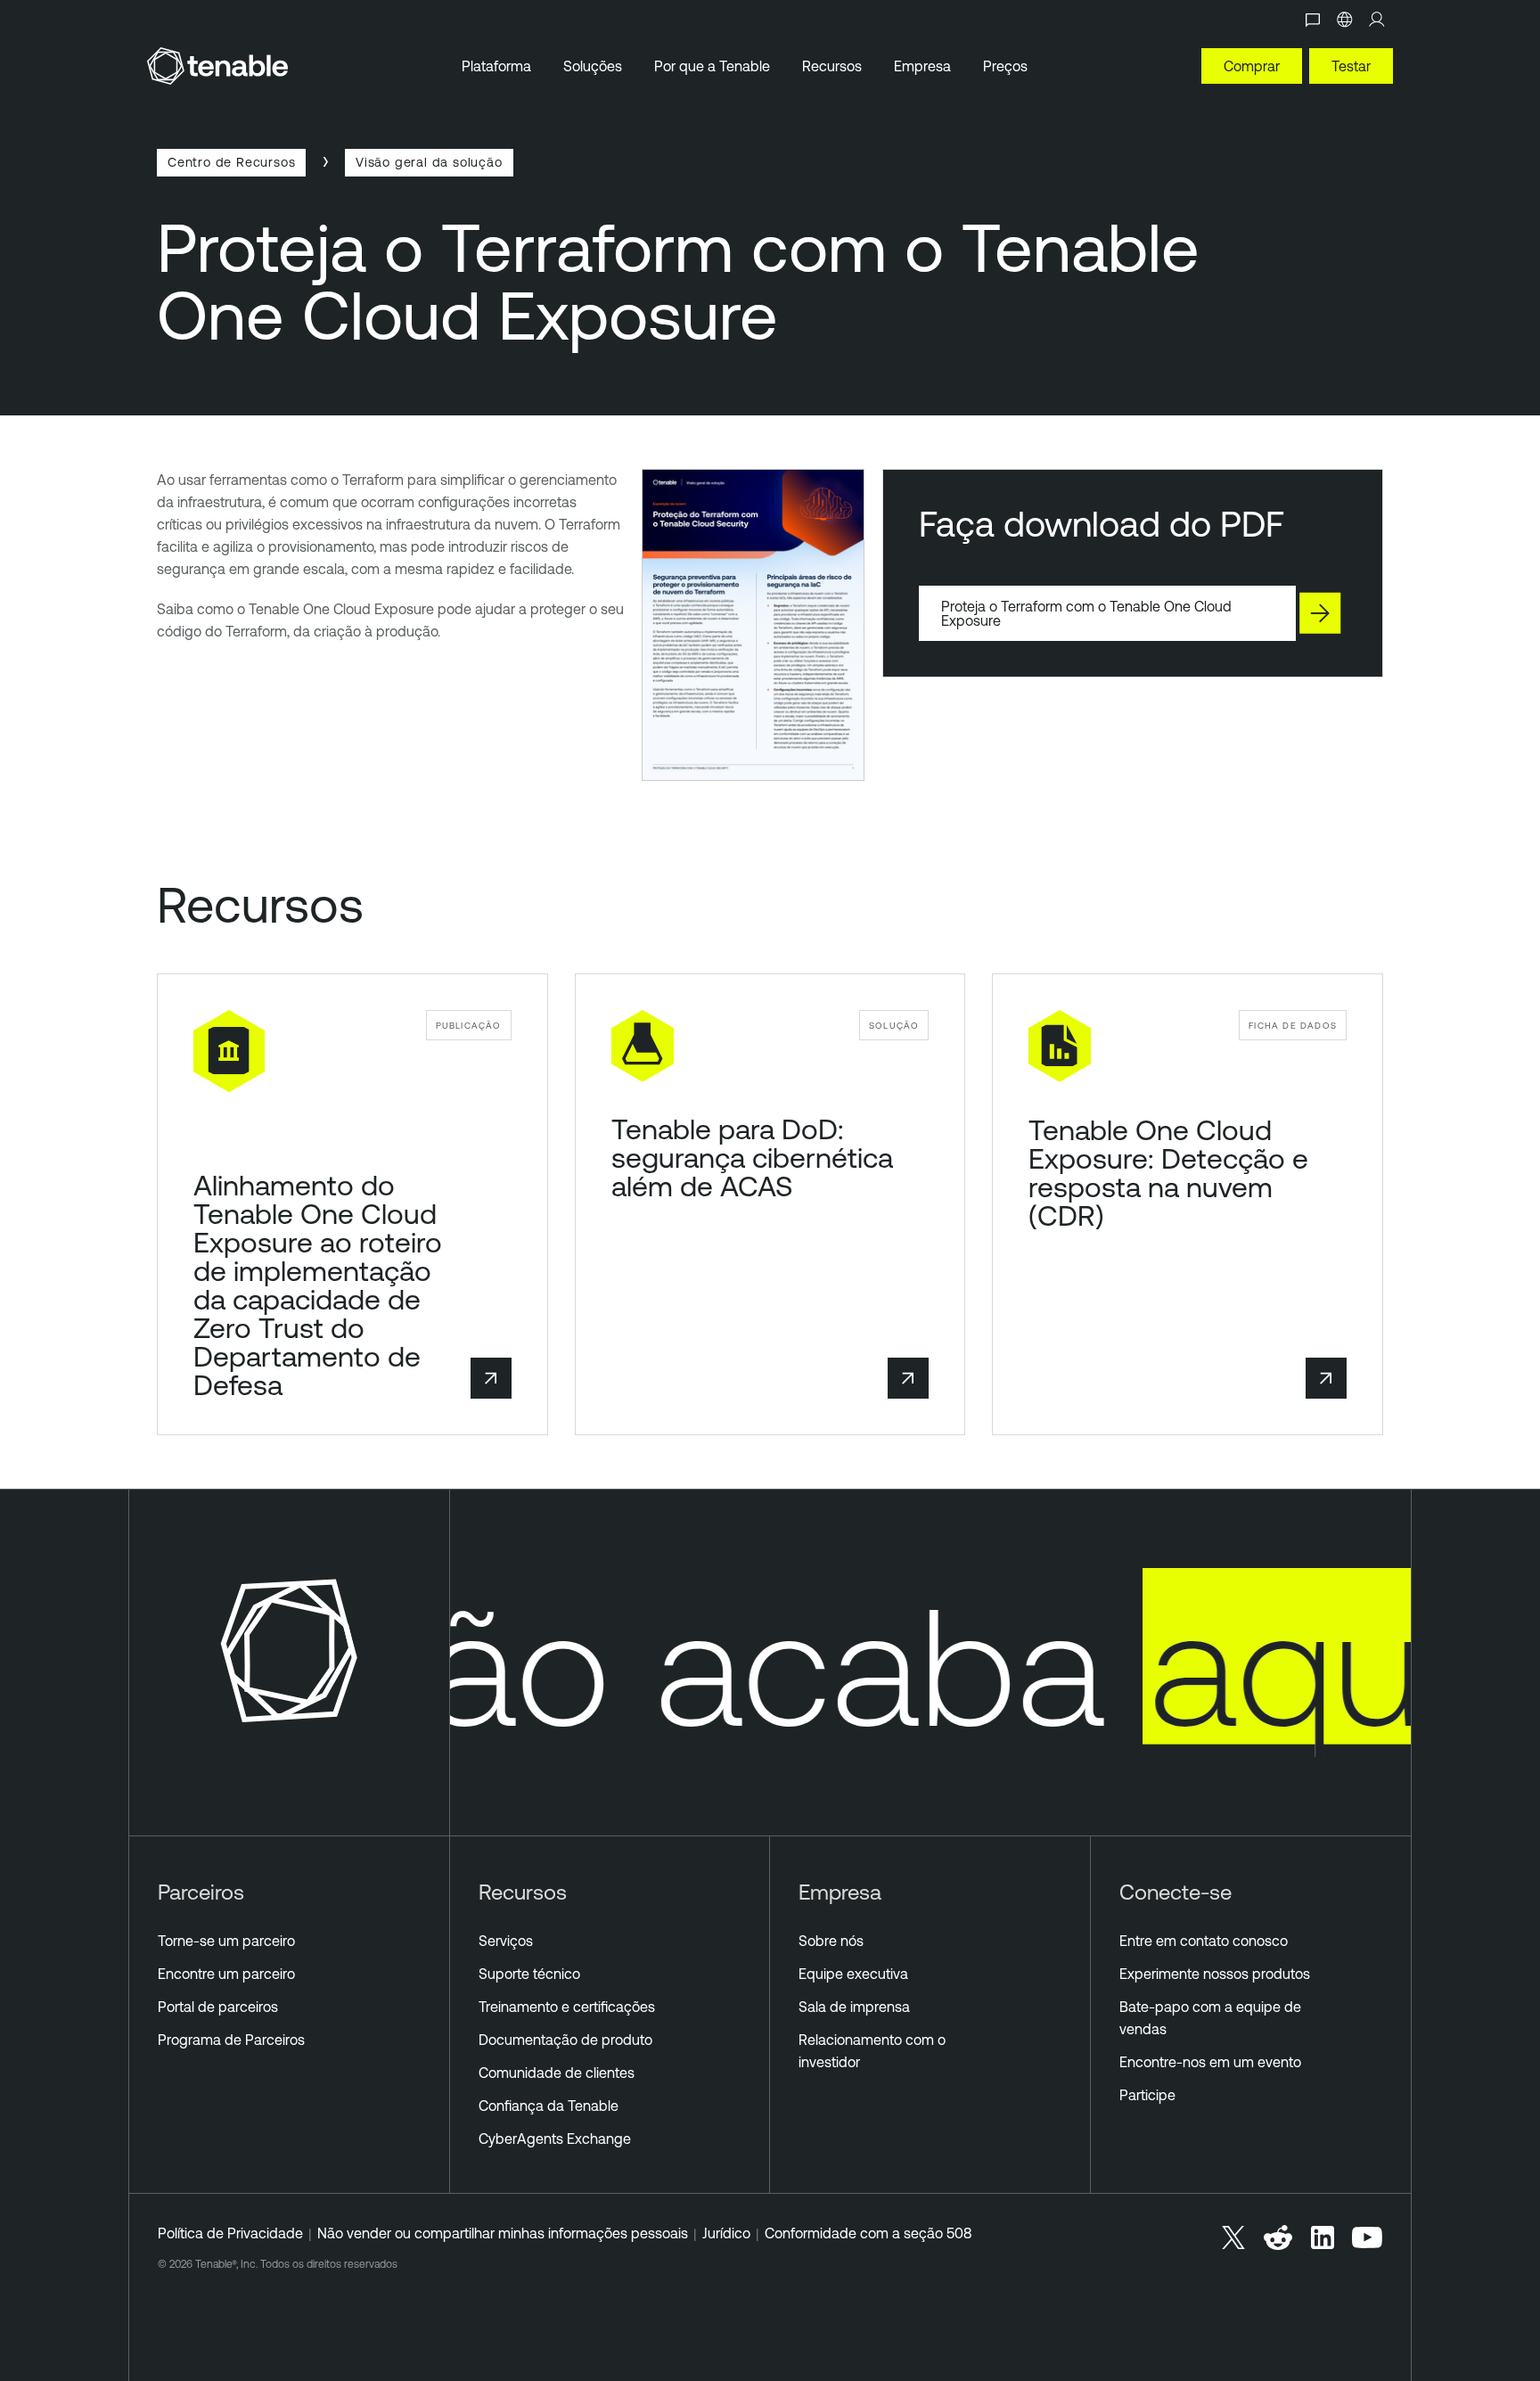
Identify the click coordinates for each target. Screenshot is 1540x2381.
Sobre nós (831, 1941)
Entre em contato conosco (1204, 1941)
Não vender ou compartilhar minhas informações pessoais (503, 2233)
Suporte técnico (529, 1974)
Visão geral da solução (429, 162)
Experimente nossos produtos (1215, 1974)
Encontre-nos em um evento (1210, 2062)
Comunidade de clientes (557, 2073)
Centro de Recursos (231, 162)
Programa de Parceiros (231, 2040)
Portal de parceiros (218, 2007)
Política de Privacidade (230, 2233)
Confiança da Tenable (549, 2106)
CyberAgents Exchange (555, 2139)
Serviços (506, 1941)
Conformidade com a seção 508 (868, 2233)
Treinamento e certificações (567, 2007)
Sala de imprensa (854, 2007)
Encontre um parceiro (226, 1974)
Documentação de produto (565, 2040)
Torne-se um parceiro (226, 1941)
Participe (1147, 2095)
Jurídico (726, 2233)
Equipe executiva (853, 1974)
